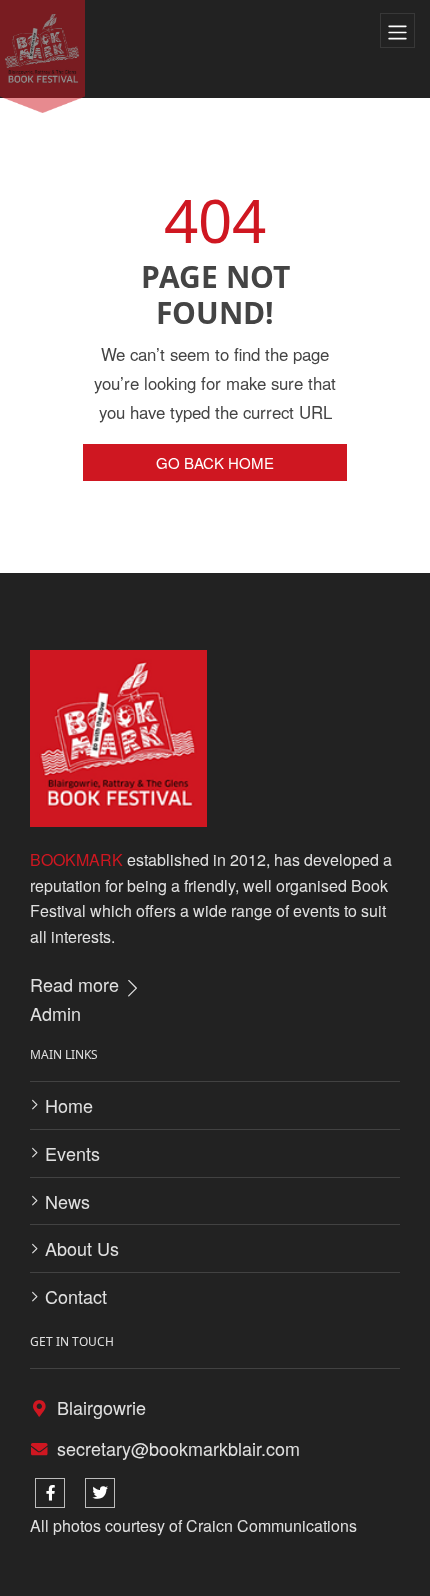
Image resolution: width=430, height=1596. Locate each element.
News (67, 1201)
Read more (77, 984)
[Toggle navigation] (397, 31)
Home (69, 1105)
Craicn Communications (271, 1525)
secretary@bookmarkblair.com (178, 1448)
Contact (76, 1296)
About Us (82, 1248)
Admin (55, 1013)
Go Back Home (215, 462)
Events (72, 1153)
